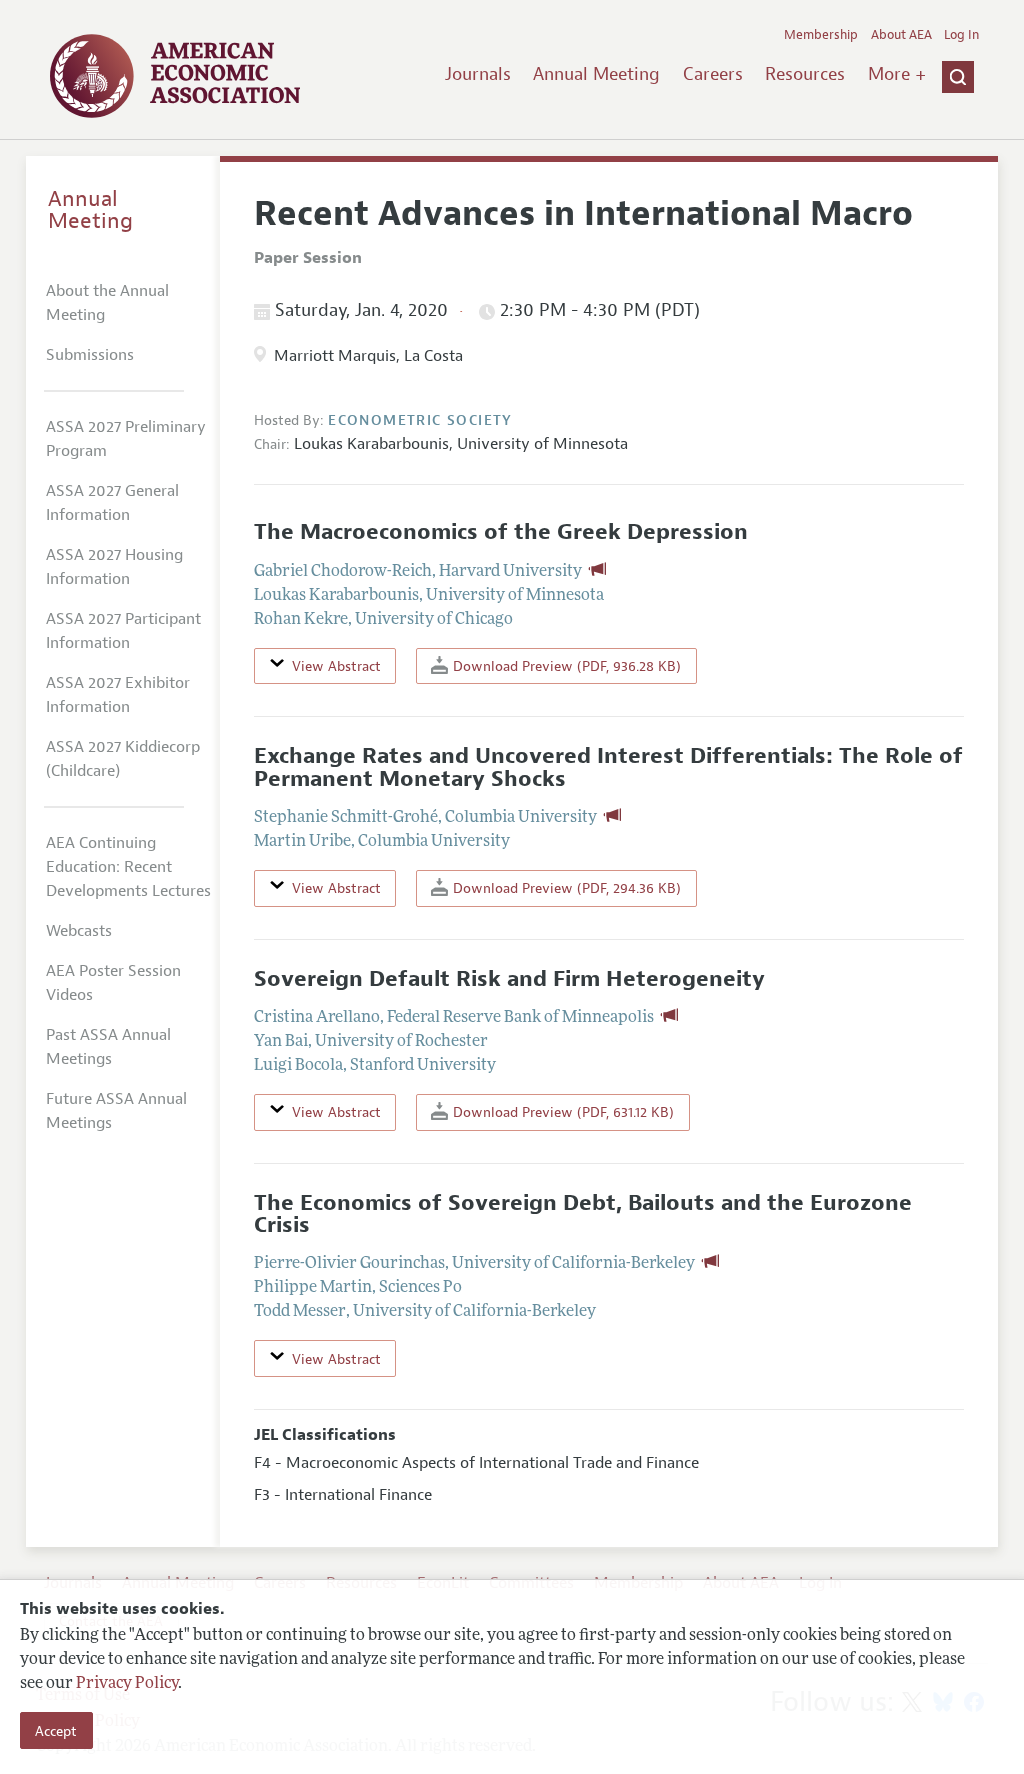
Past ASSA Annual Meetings (108, 1047)
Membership (821, 35)
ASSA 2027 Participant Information (123, 631)
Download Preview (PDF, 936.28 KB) (565, 666)
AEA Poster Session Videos (113, 983)
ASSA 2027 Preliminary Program (126, 439)
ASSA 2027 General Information (112, 503)
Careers (713, 74)
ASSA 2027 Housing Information (114, 567)
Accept (56, 1731)
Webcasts (79, 931)
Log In (961, 35)
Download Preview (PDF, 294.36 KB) (565, 888)
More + (897, 74)
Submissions (90, 355)
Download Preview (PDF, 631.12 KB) (561, 1112)
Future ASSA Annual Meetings (116, 1111)
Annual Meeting (596, 74)
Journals (478, 74)
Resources (805, 74)
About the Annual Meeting (107, 303)
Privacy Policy (127, 1684)
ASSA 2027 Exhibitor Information (118, 695)
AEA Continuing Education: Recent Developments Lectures (128, 867)
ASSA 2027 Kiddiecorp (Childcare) (123, 759)
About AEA (901, 35)
